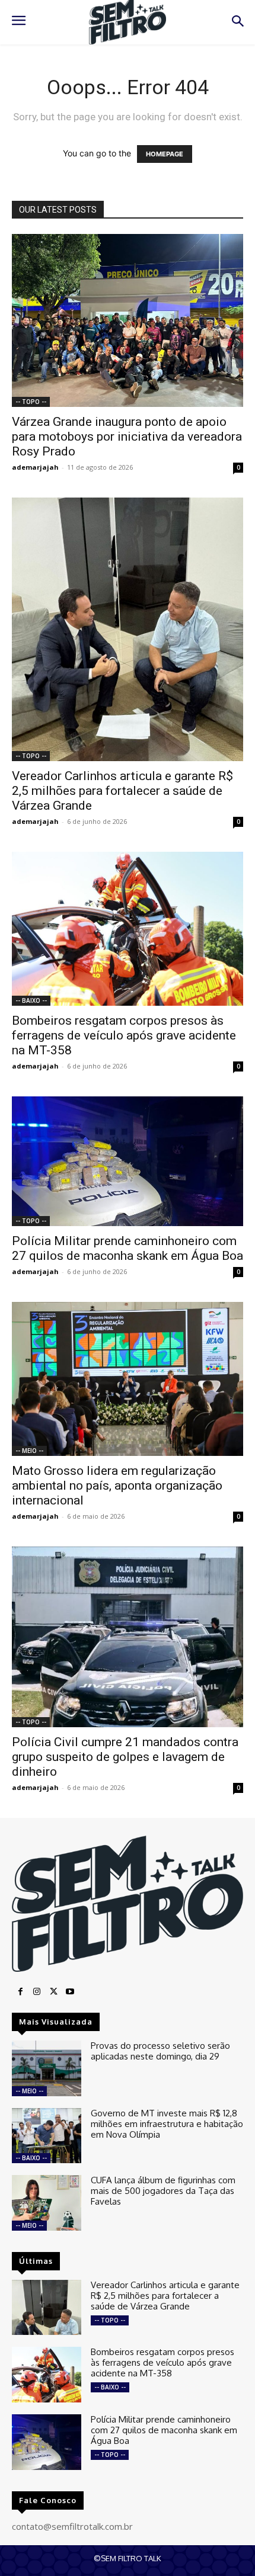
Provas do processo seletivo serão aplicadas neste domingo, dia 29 (160, 2051)
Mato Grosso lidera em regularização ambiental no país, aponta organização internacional (117, 1486)
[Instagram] (37, 1992)
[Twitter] (53, 1992)
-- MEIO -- (29, 1451)
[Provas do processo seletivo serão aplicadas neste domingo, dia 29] (47, 2068)
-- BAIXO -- (31, 1000)
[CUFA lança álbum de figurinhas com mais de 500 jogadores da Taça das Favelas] (47, 2203)
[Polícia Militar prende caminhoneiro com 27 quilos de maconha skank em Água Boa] (128, 1161)
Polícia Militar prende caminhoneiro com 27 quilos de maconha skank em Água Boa (128, 1248)
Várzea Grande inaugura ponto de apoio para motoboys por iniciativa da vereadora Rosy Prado (127, 437)
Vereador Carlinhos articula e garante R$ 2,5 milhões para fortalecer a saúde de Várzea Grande (122, 791)
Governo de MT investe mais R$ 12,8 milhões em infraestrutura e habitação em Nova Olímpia (167, 2124)
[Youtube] (70, 1992)
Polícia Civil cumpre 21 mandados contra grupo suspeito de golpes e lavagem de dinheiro (125, 1757)
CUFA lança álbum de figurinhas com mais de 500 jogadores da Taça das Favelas (163, 2191)
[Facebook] (20, 1992)
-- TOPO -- (31, 402)
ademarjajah (35, 467)
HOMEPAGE (165, 154)
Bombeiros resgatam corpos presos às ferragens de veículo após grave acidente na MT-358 (124, 1035)
